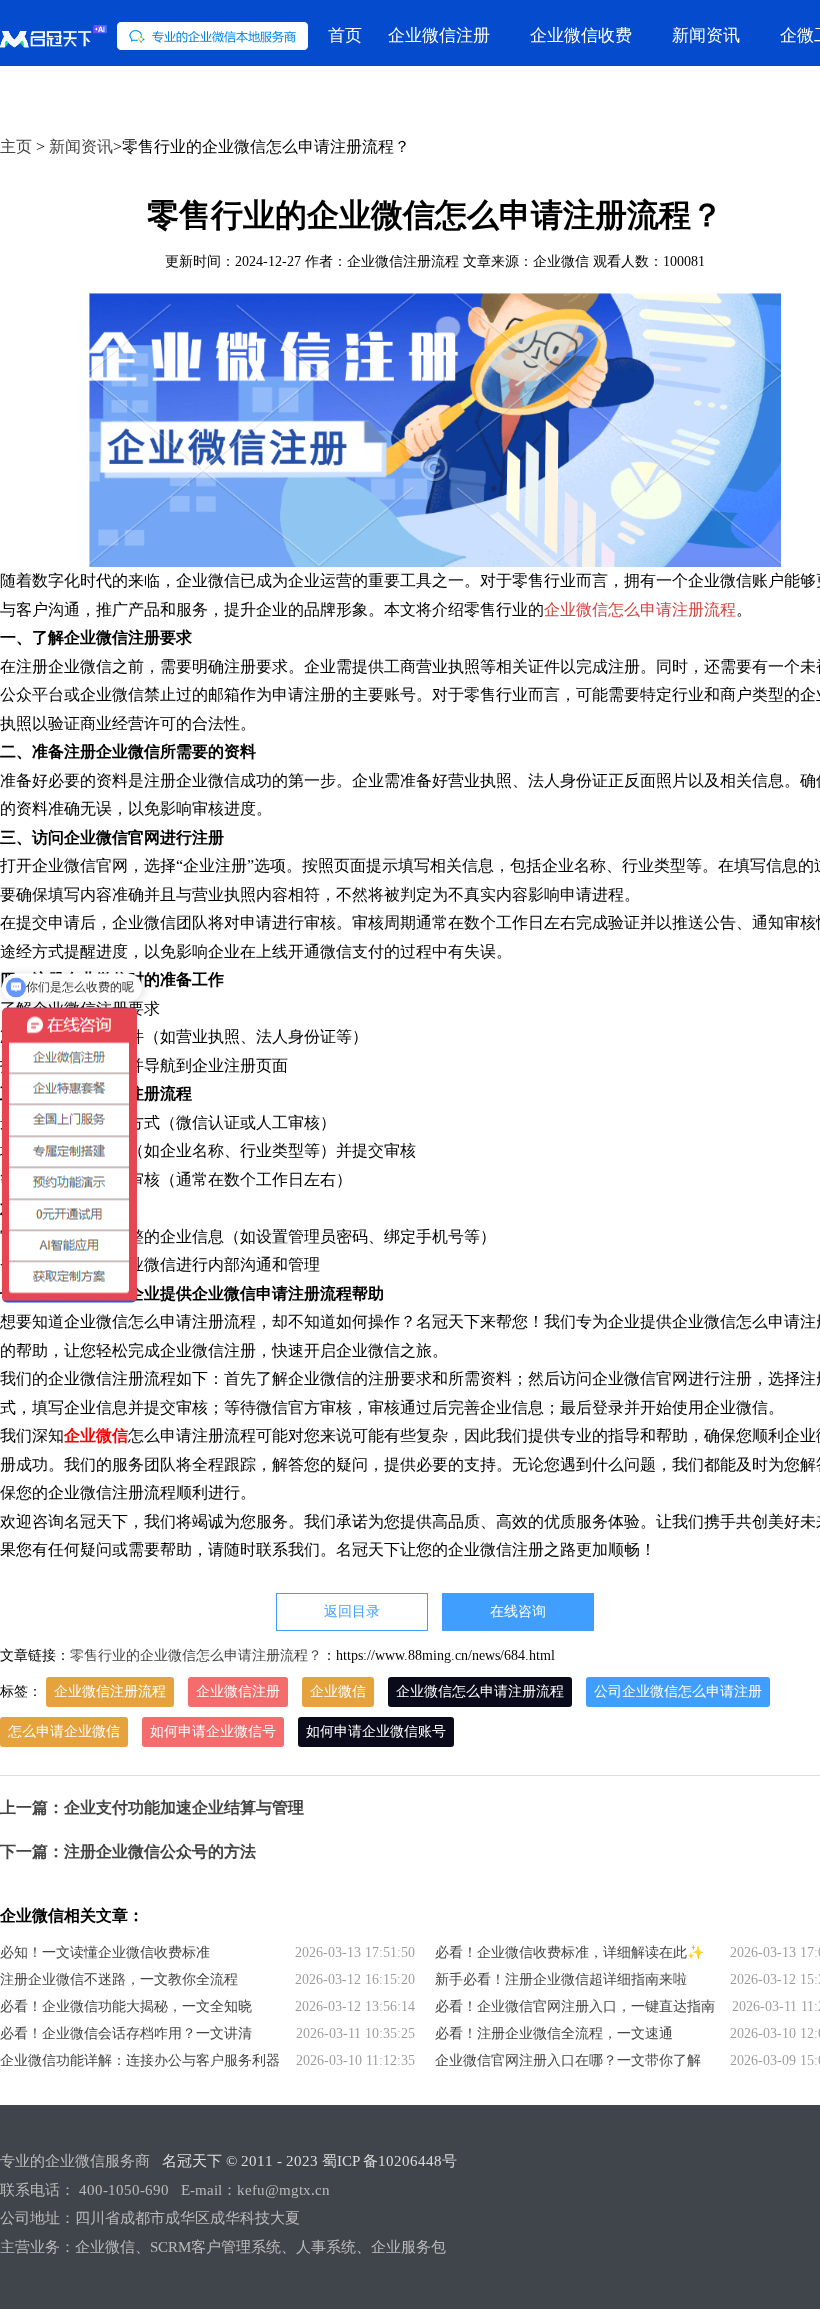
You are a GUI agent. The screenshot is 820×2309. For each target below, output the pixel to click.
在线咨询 (518, 1611)
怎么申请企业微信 (64, 1731)
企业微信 (338, 1691)
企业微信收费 (581, 35)
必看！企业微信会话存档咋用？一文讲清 (126, 2033)
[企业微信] (154, 36)
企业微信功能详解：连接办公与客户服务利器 (140, 2060)
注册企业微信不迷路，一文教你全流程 (119, 1979)
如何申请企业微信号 (213, 1731)
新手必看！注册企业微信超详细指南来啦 (561, 1979)
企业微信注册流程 (110, 1691)
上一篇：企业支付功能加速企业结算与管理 (152, 1807)
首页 (345, 35)
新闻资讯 (706, 35)
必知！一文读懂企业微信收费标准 (105, 1952)
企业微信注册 (439, 35)
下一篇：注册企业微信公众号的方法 (128, 1851)
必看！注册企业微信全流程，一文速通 (554, 2033)
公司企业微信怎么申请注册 (678, 1691)
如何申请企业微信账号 (376, 1731)
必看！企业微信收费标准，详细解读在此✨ (569, 1952)
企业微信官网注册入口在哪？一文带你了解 (568, 2060)
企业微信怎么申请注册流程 (640, 609)
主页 (16, 146)
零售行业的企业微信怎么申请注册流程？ (196, 1655)
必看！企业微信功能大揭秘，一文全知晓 (126, 2006)
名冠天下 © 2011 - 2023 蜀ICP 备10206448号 (309, 2161)
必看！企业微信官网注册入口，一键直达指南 (575, 2006)
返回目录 (352, 1611)
